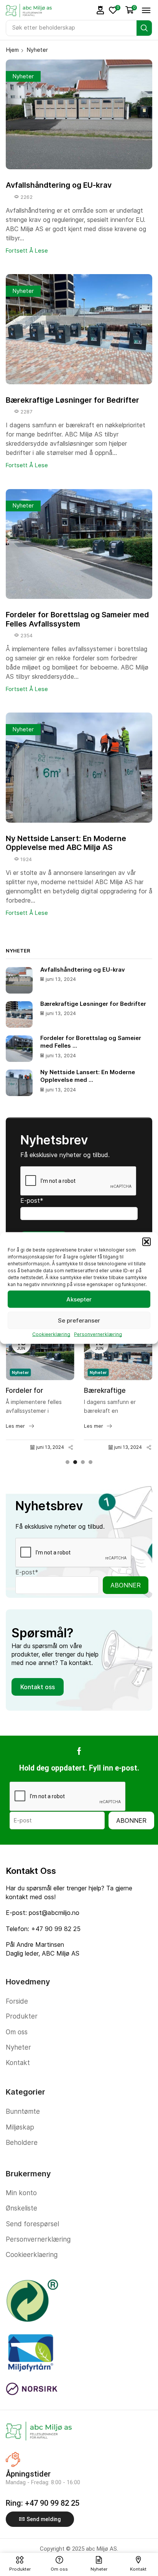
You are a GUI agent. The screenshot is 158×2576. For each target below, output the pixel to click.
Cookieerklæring (51, 1334)
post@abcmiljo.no (54, 1913)
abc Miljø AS (101, 2549)
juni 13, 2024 (50, 1447)
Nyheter (23, 76)
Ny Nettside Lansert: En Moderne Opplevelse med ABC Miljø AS (66, 843)
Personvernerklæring (98, 1334)
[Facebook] (79, 1751)
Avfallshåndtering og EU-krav (59, 185)
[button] (146, 1242)
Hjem (12, 50)
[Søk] (144, 28)
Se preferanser (79, 1320)
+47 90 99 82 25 (56, 1929)
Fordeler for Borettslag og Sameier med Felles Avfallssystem (77, 619)
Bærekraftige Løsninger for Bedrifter (72, 400)
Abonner (126, 1585)
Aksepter (79, 1299)
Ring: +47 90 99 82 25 (43, 2503)
